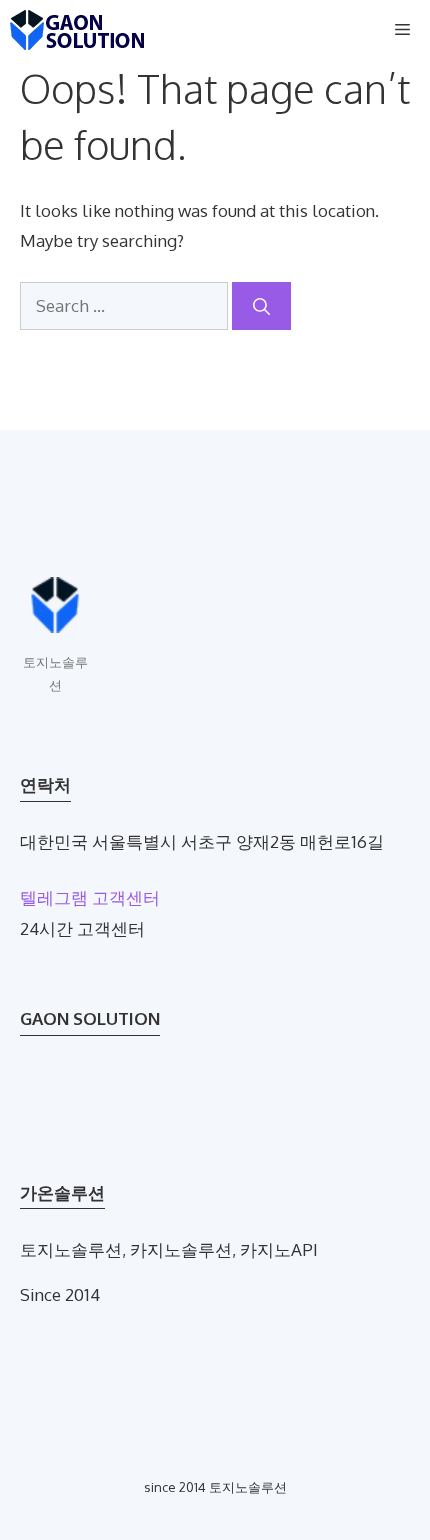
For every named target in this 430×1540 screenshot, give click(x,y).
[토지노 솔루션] (77, 30)
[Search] (261, 306)
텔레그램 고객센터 (90, 897)
